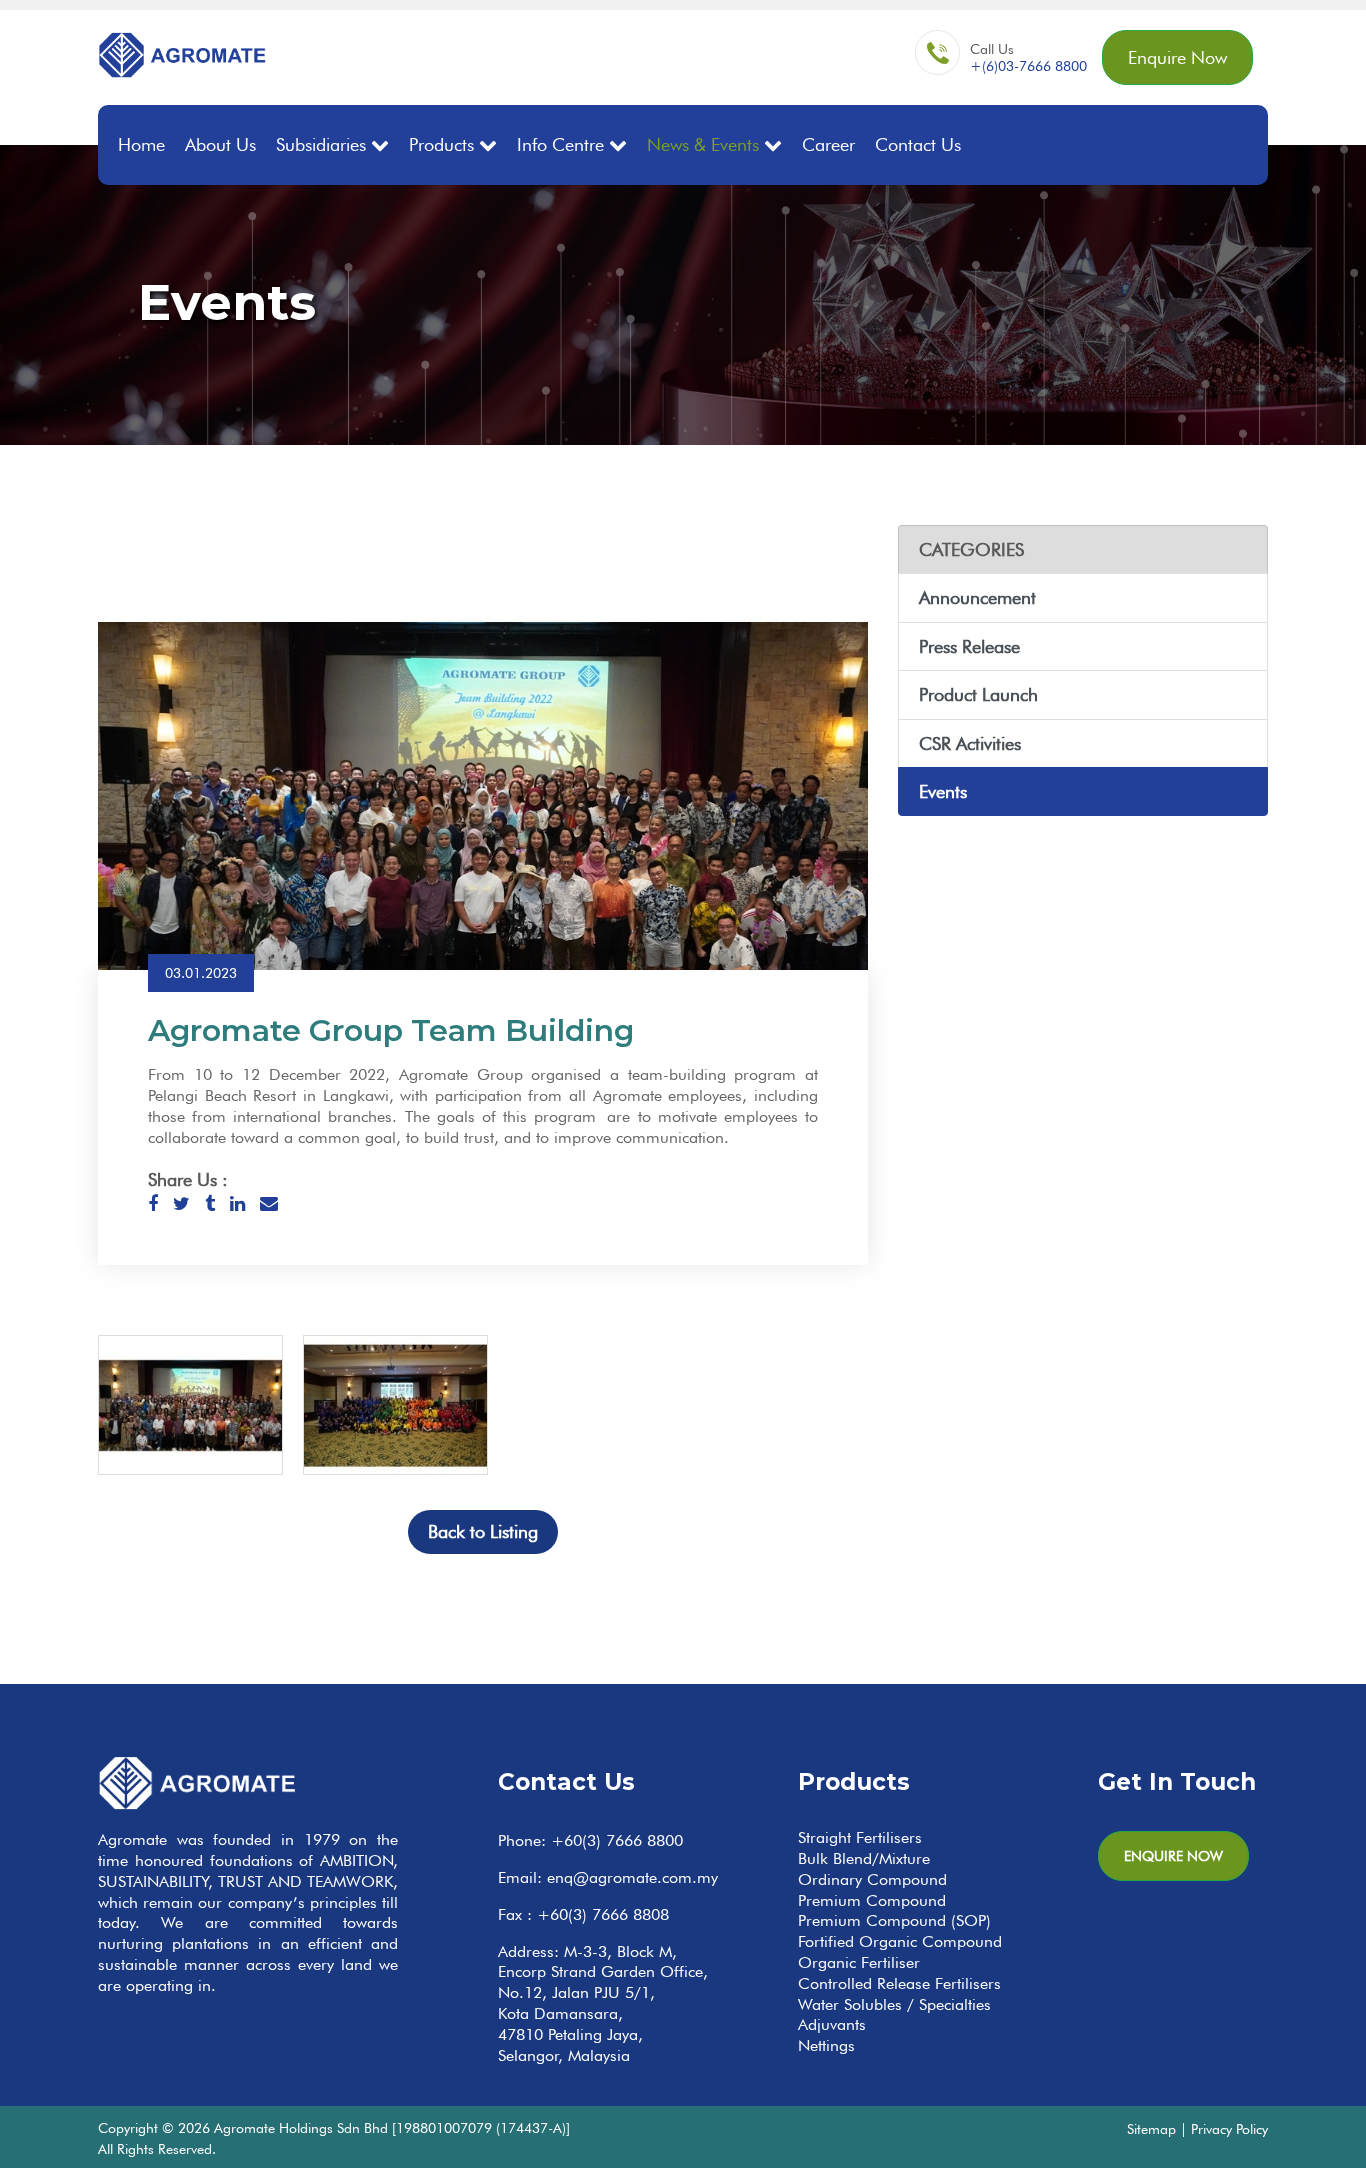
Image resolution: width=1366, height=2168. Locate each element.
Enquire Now (1177, 57)
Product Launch (978, 694)
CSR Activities (970, 743)
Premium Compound (872, 1900)
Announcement (977, 597)
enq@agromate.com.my (632, 1877)
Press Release (969, 646)
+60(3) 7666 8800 (617, 1840)
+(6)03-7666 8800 (1028, 66)
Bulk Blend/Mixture (864, 1858)
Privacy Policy (1229, 2128)
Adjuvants (832, 2024)
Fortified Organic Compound (900, 1941)
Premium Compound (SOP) (894, 1920)
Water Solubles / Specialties (894, 2004)
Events (943, 791)
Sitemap (1151, 2128)
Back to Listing (483, 1531)
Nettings (826, 2045)
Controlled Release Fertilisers (899, 1983)
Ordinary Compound (872, 1879)
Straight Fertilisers (860, 1837)
